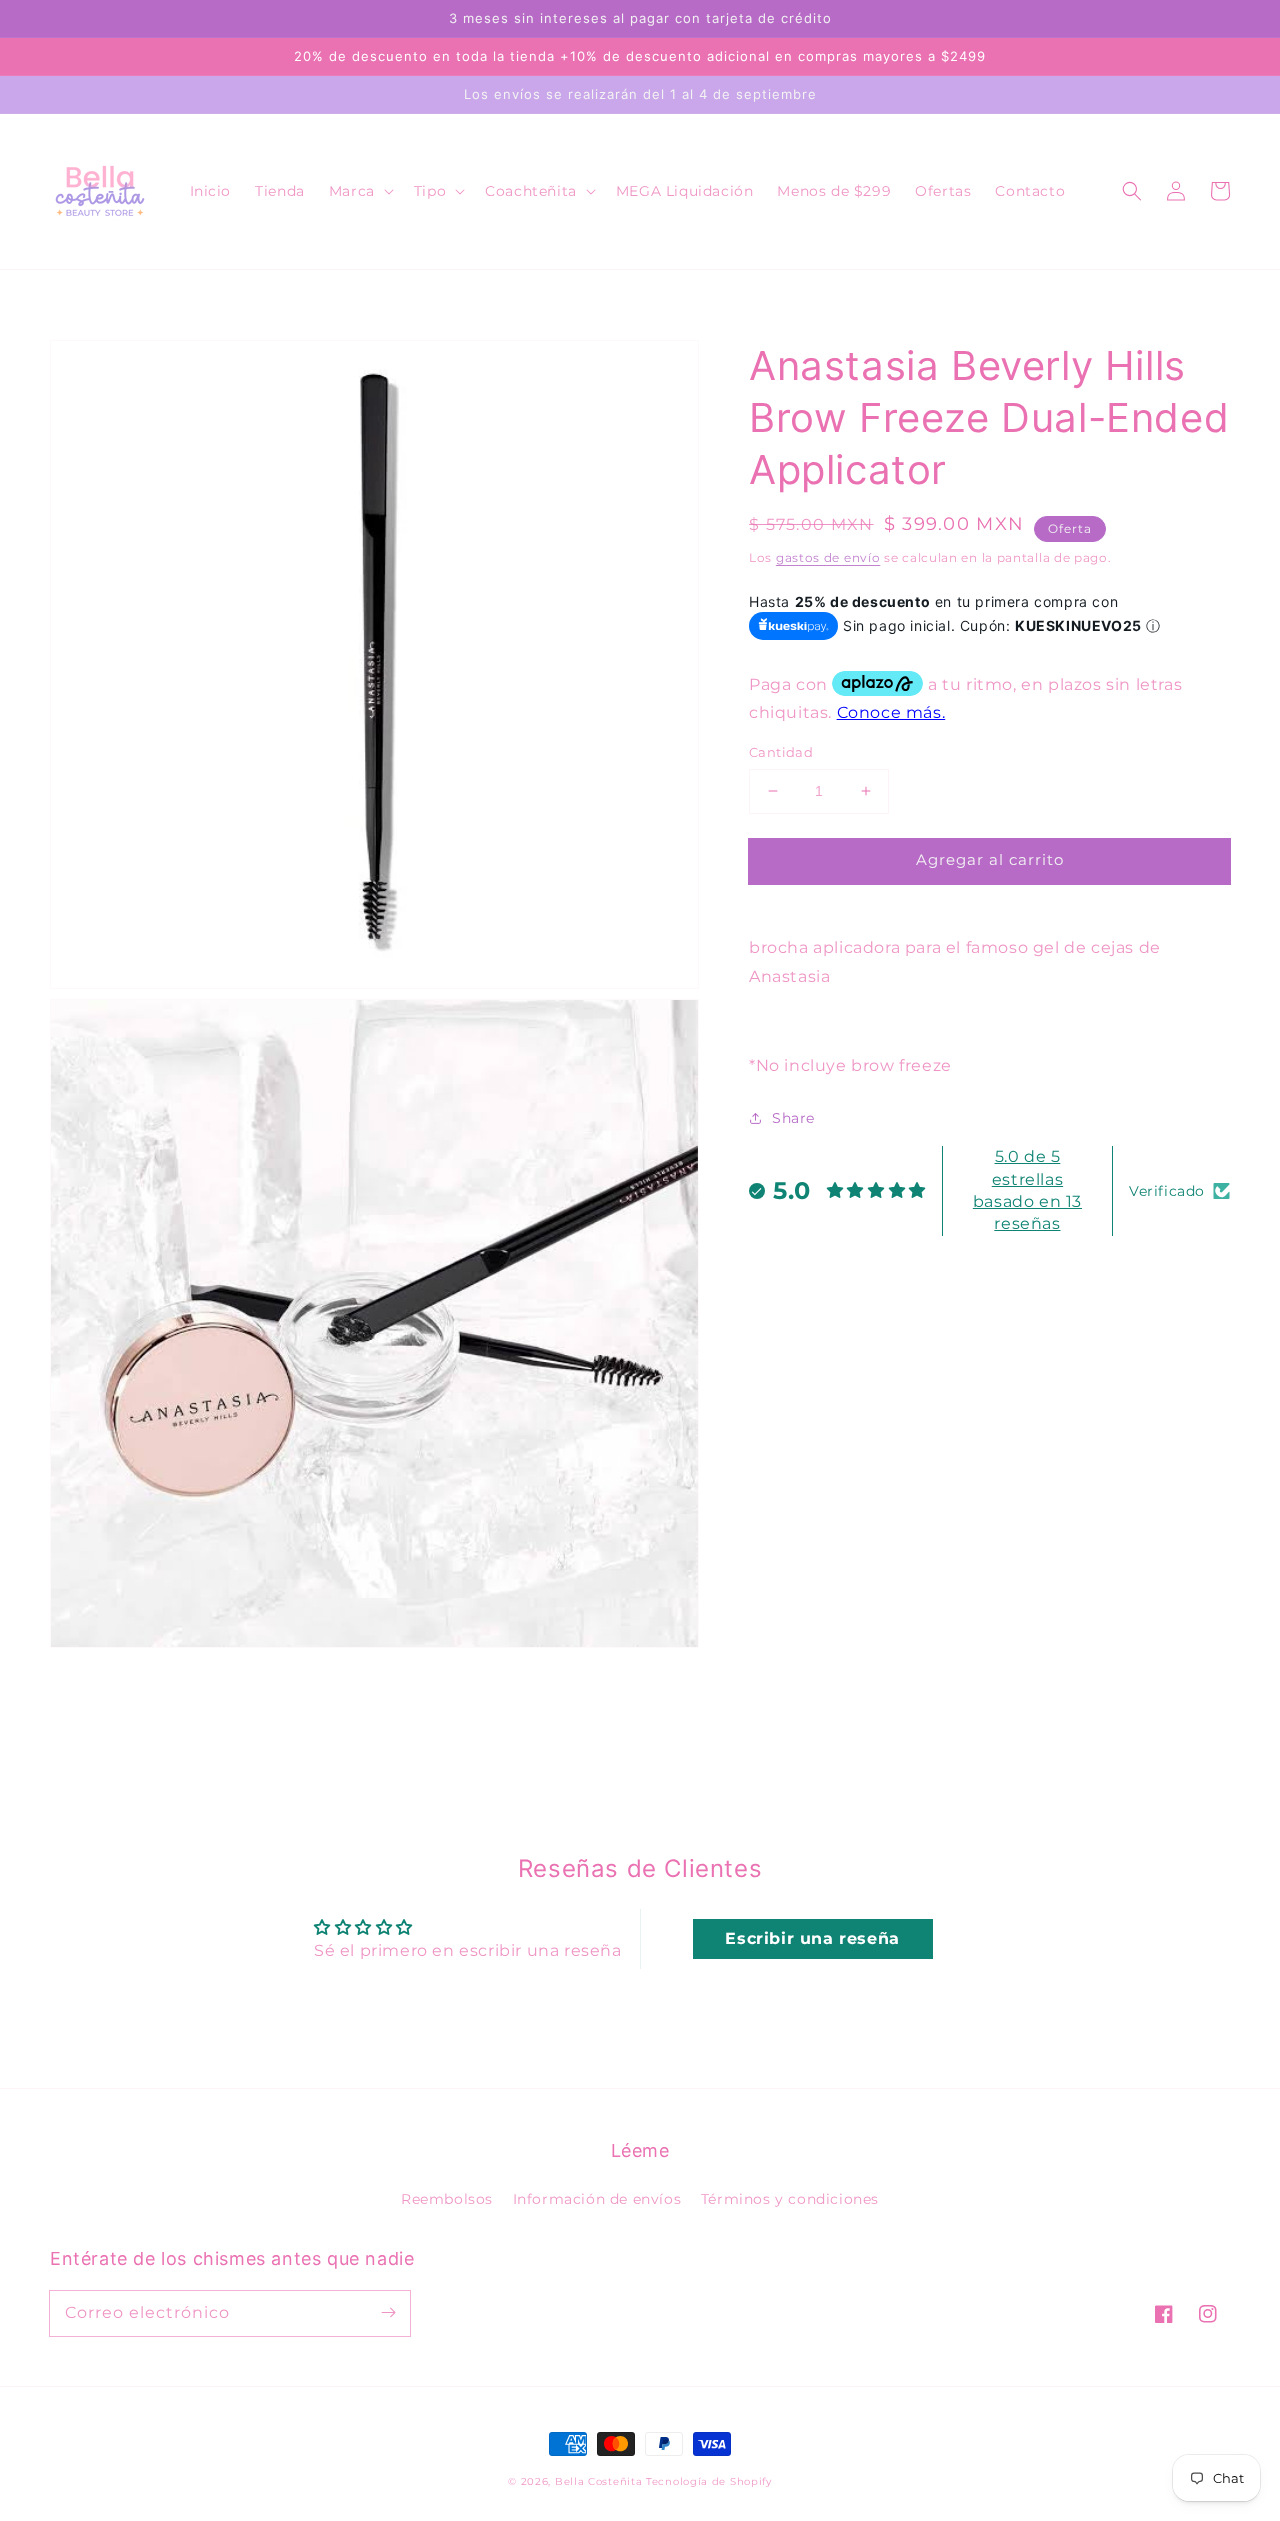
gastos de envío (828, 557)
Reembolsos (447, 2199)
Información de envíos (597, 2199)
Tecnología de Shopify (709, 2481)
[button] (359, 191)
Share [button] (793, 1118)
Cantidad (781, 752)
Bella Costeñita (599, 2481)
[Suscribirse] (388, 2313)
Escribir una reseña (812, 1938)
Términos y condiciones (790, 2199)
